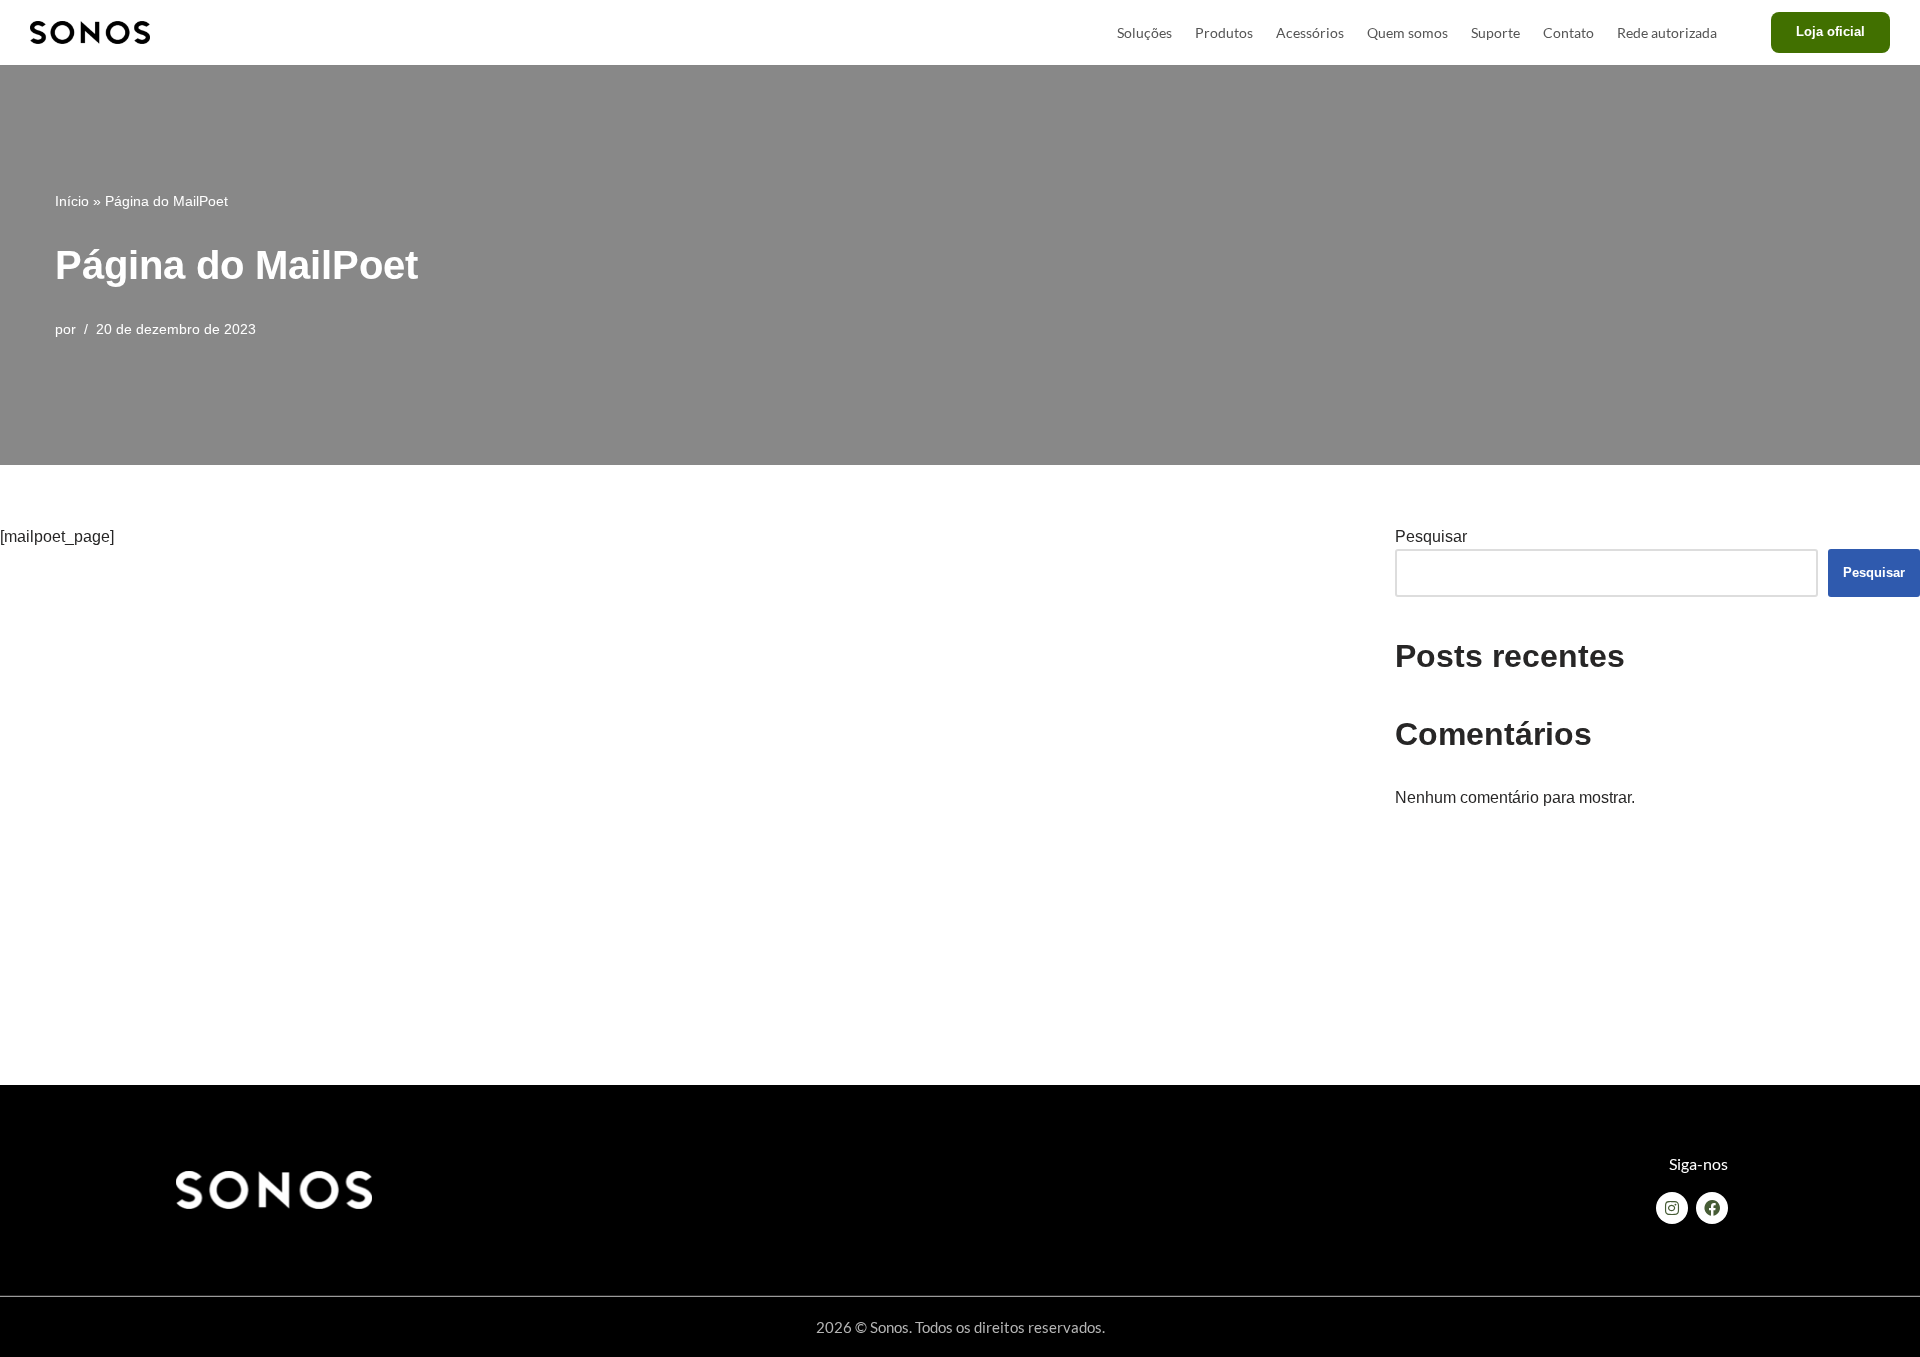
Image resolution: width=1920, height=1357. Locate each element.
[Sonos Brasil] (90, 32)
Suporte (1495, 32)
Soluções (1144, 32)
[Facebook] (1712, 1208)
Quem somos (1407, 32)
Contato (1568, 32)
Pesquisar (1431, 536)
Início (72, 201)
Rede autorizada (1667, 32)
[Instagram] (1672, 1208)
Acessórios (1310, 32)
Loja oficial (1830, 31)
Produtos (1224, 32)
